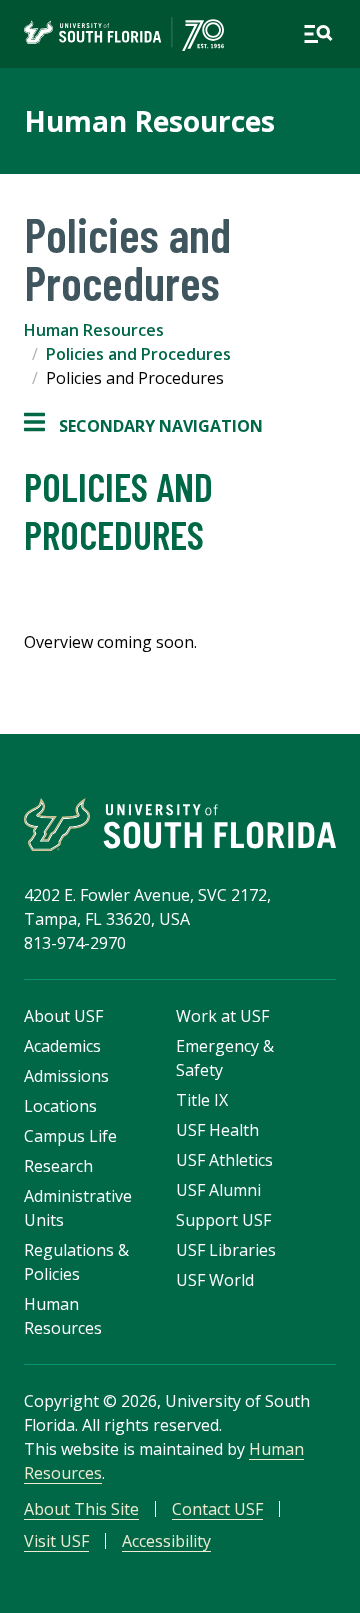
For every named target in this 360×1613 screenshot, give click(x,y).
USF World (215, 1280)
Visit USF (56, 1541)
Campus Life (70, 1136)
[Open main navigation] (318, 34)
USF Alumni (218, 1190)
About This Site (81, 1509)
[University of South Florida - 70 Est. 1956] (124, 34)
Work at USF (222, 1016)
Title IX (202, 1100)
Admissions (66, 1076)
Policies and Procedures (138, 354)
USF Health (217, 1130)
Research (58, 1166)
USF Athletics (224, 1160)
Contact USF (217, 1509)
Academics (62, 1046)
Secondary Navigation (143, 426)
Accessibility (166, 1541)
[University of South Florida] (180, 824)
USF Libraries (226, 1250)
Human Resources (149, 121)
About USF (63, 1016)
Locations (60, 1106)
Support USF (223, 1220)
